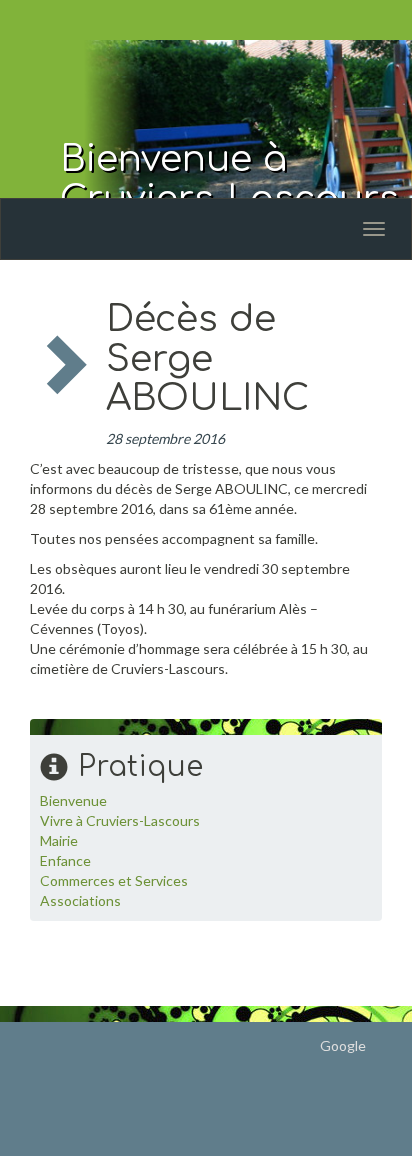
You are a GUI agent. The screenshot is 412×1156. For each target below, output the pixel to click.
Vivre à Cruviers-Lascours (120, 820)
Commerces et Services (114, 880)
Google (343, 1045)
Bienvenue (73, 800)
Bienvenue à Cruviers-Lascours (229, 179)
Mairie (59, 840)
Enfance (65, 860)
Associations (80, 900)
